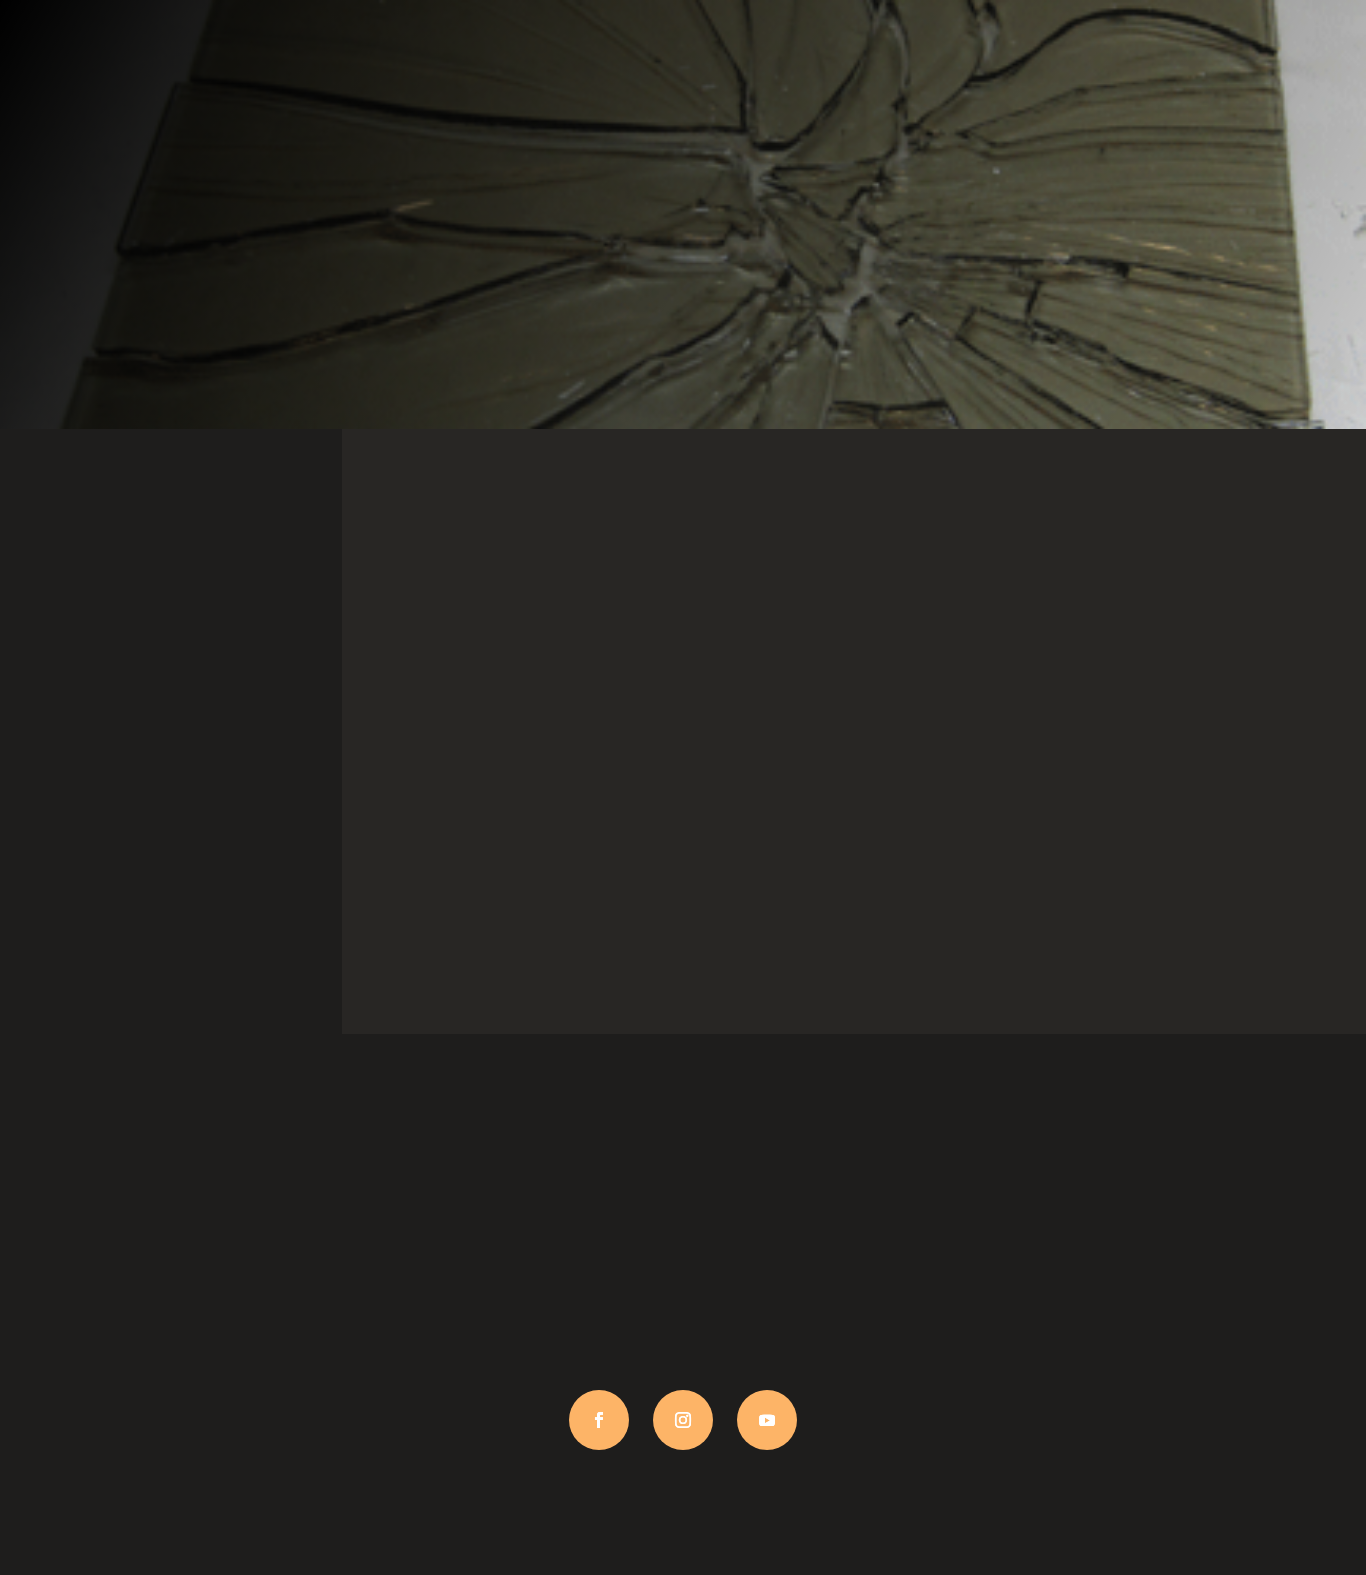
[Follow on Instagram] (683, 1420)
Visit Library (170, 872)
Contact (1195, 840)
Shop (854, 840)
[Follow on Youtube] (767, 1420)
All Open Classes (512, 819)
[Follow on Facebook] (599, 1420)
